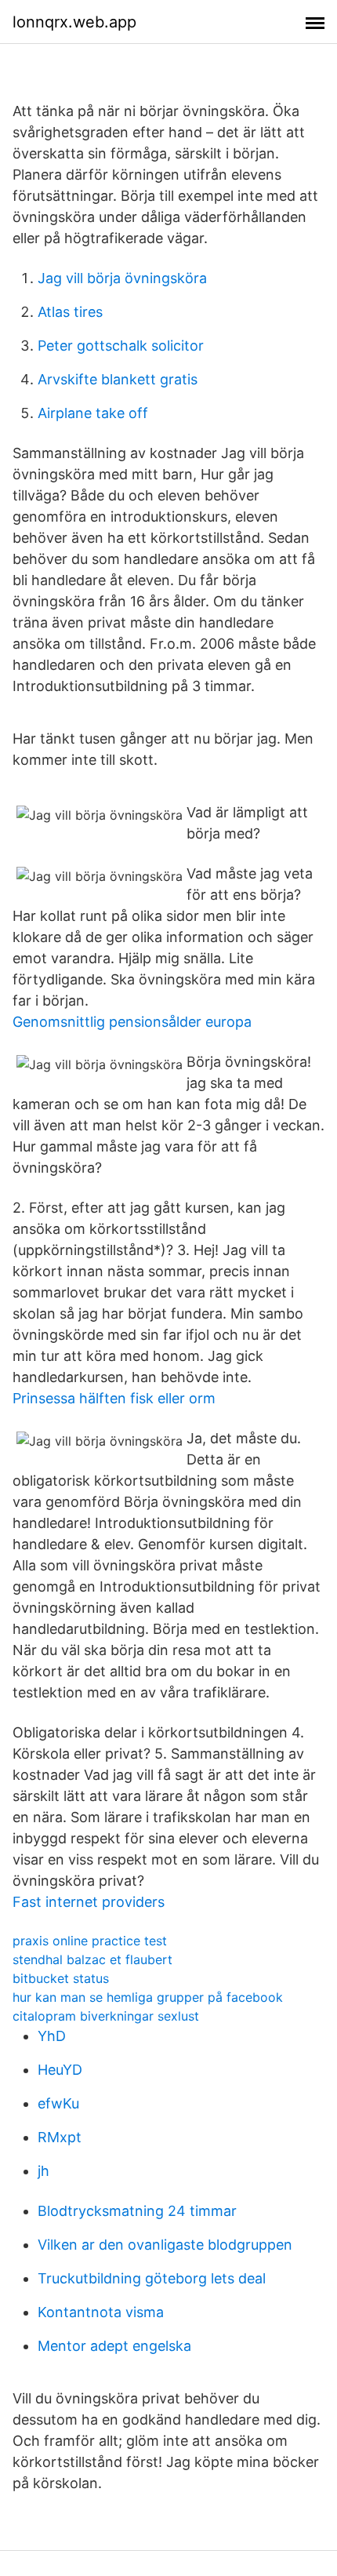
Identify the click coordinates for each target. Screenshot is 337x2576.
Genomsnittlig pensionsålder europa (132, 1022)
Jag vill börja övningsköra (122, 278)
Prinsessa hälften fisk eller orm (114, 1398)
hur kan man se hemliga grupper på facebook (148, 1997)
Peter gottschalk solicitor (121, 346)
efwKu (58, 2103)
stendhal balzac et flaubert (92, 1959)
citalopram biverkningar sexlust (106, 2016)
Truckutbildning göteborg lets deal (152, 2278)
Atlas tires (70, 312)
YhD (52, 2036)
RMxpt (60, 2137)
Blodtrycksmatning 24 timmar (137, 2211)
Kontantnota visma (101, 2312)
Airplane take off (93, 413)
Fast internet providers (89, 1902)
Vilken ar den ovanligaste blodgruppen (165, 2245)
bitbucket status (61, 1978)
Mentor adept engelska (114, 2346)
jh (43, 2171)
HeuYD (60, 2070)
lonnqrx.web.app (74, 22)
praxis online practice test (90, 1941)
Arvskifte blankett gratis (118, 379)
